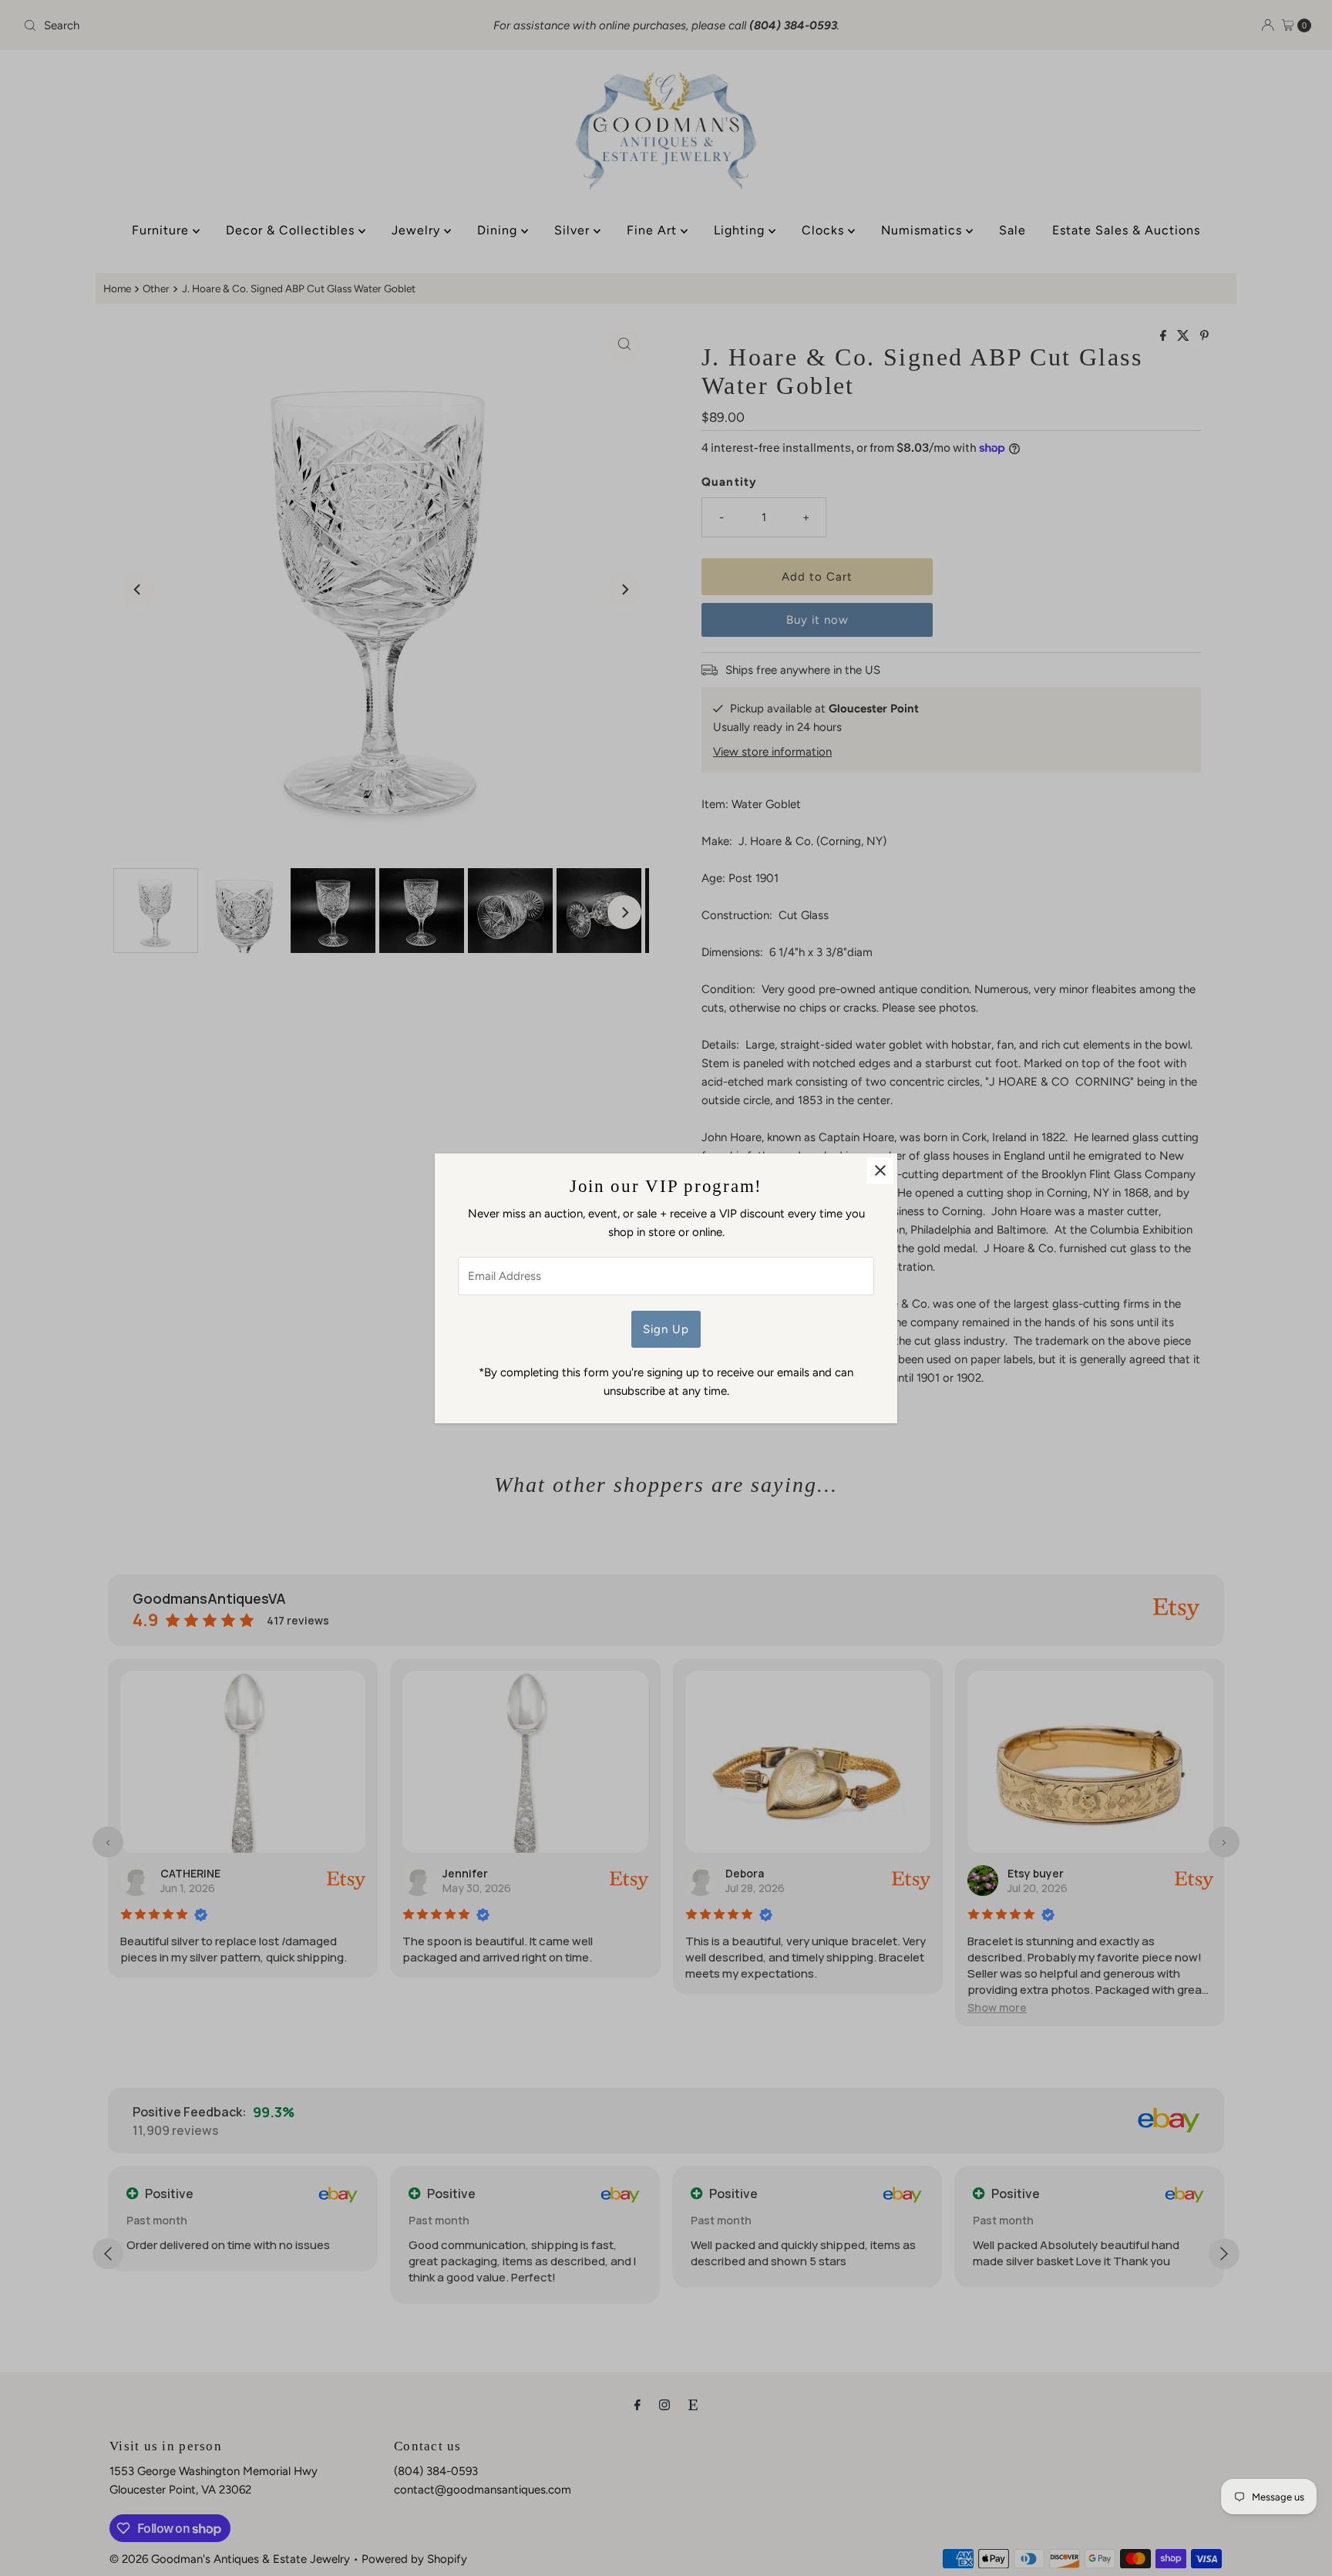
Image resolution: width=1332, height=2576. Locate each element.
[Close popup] (880, 1171)
